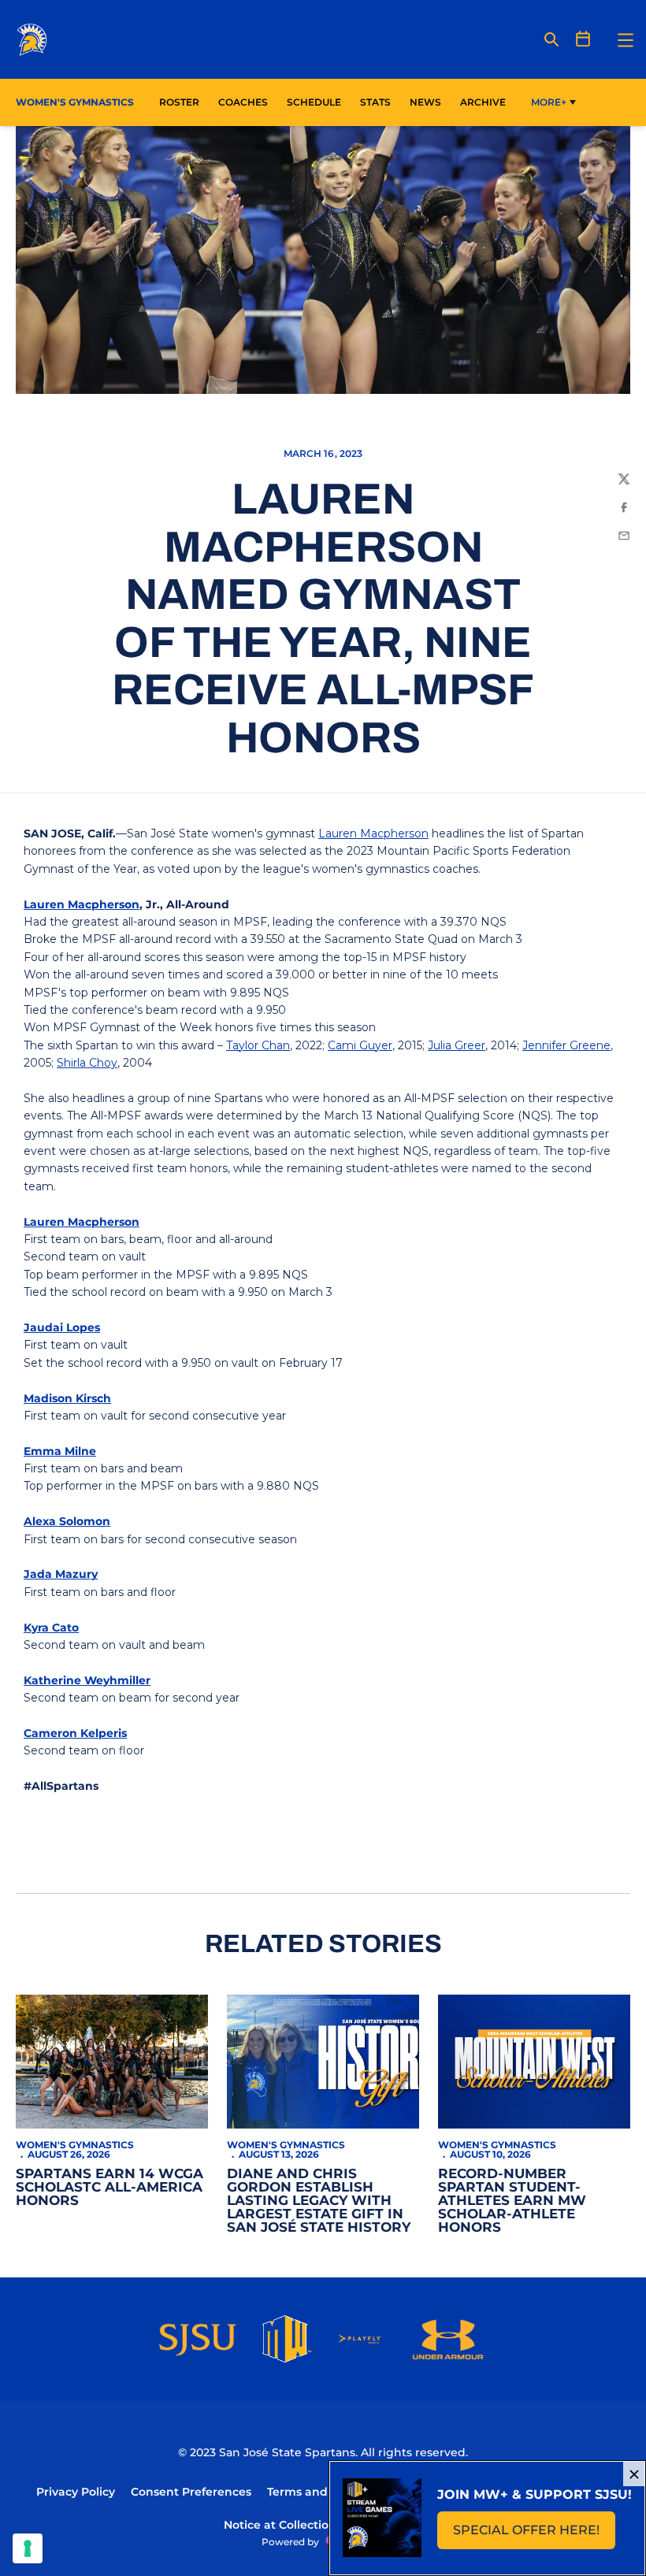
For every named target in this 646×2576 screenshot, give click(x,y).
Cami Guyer (360, 1045)
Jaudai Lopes (62, 1327)
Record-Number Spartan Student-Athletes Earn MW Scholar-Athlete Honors (512, 2200)
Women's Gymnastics (75, 2145)
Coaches (243, 102)
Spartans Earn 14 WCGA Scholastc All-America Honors (110, 2187)
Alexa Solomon (67, 1521)
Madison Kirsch (67, 1398)
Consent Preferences (191, 2492)
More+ (549, 102)
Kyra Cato (51, 1628)
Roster (179, 102)
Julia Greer (457, 1045)
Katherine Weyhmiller (87, 1680)
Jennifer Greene (566, 1045)
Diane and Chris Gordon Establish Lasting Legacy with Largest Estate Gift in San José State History (319, 2200)
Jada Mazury (61, 1574)
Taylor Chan (258, 1045)
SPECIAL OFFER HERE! (534, 2535)
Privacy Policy (76, 2492)
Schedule (314, 102)
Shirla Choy (87, 1063)
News (425, 102)
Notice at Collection (280, 2525)
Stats (380, 102)
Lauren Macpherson (373, 833)
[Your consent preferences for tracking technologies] (28, 2548)
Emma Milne (60, 1451)
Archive (483, 102)
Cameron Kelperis (75, 1733)
